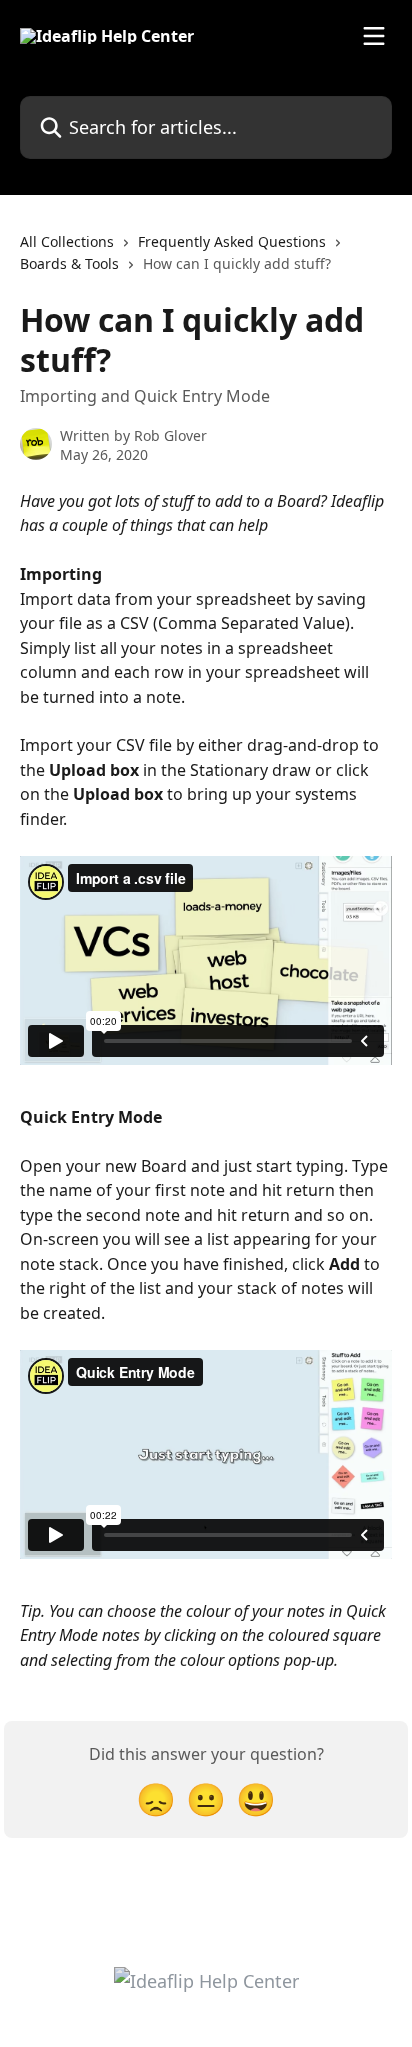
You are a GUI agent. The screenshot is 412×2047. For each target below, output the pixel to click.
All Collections (67, 241)
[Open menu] (374, 36)
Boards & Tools (69, 263)
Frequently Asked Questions (232, 241)
